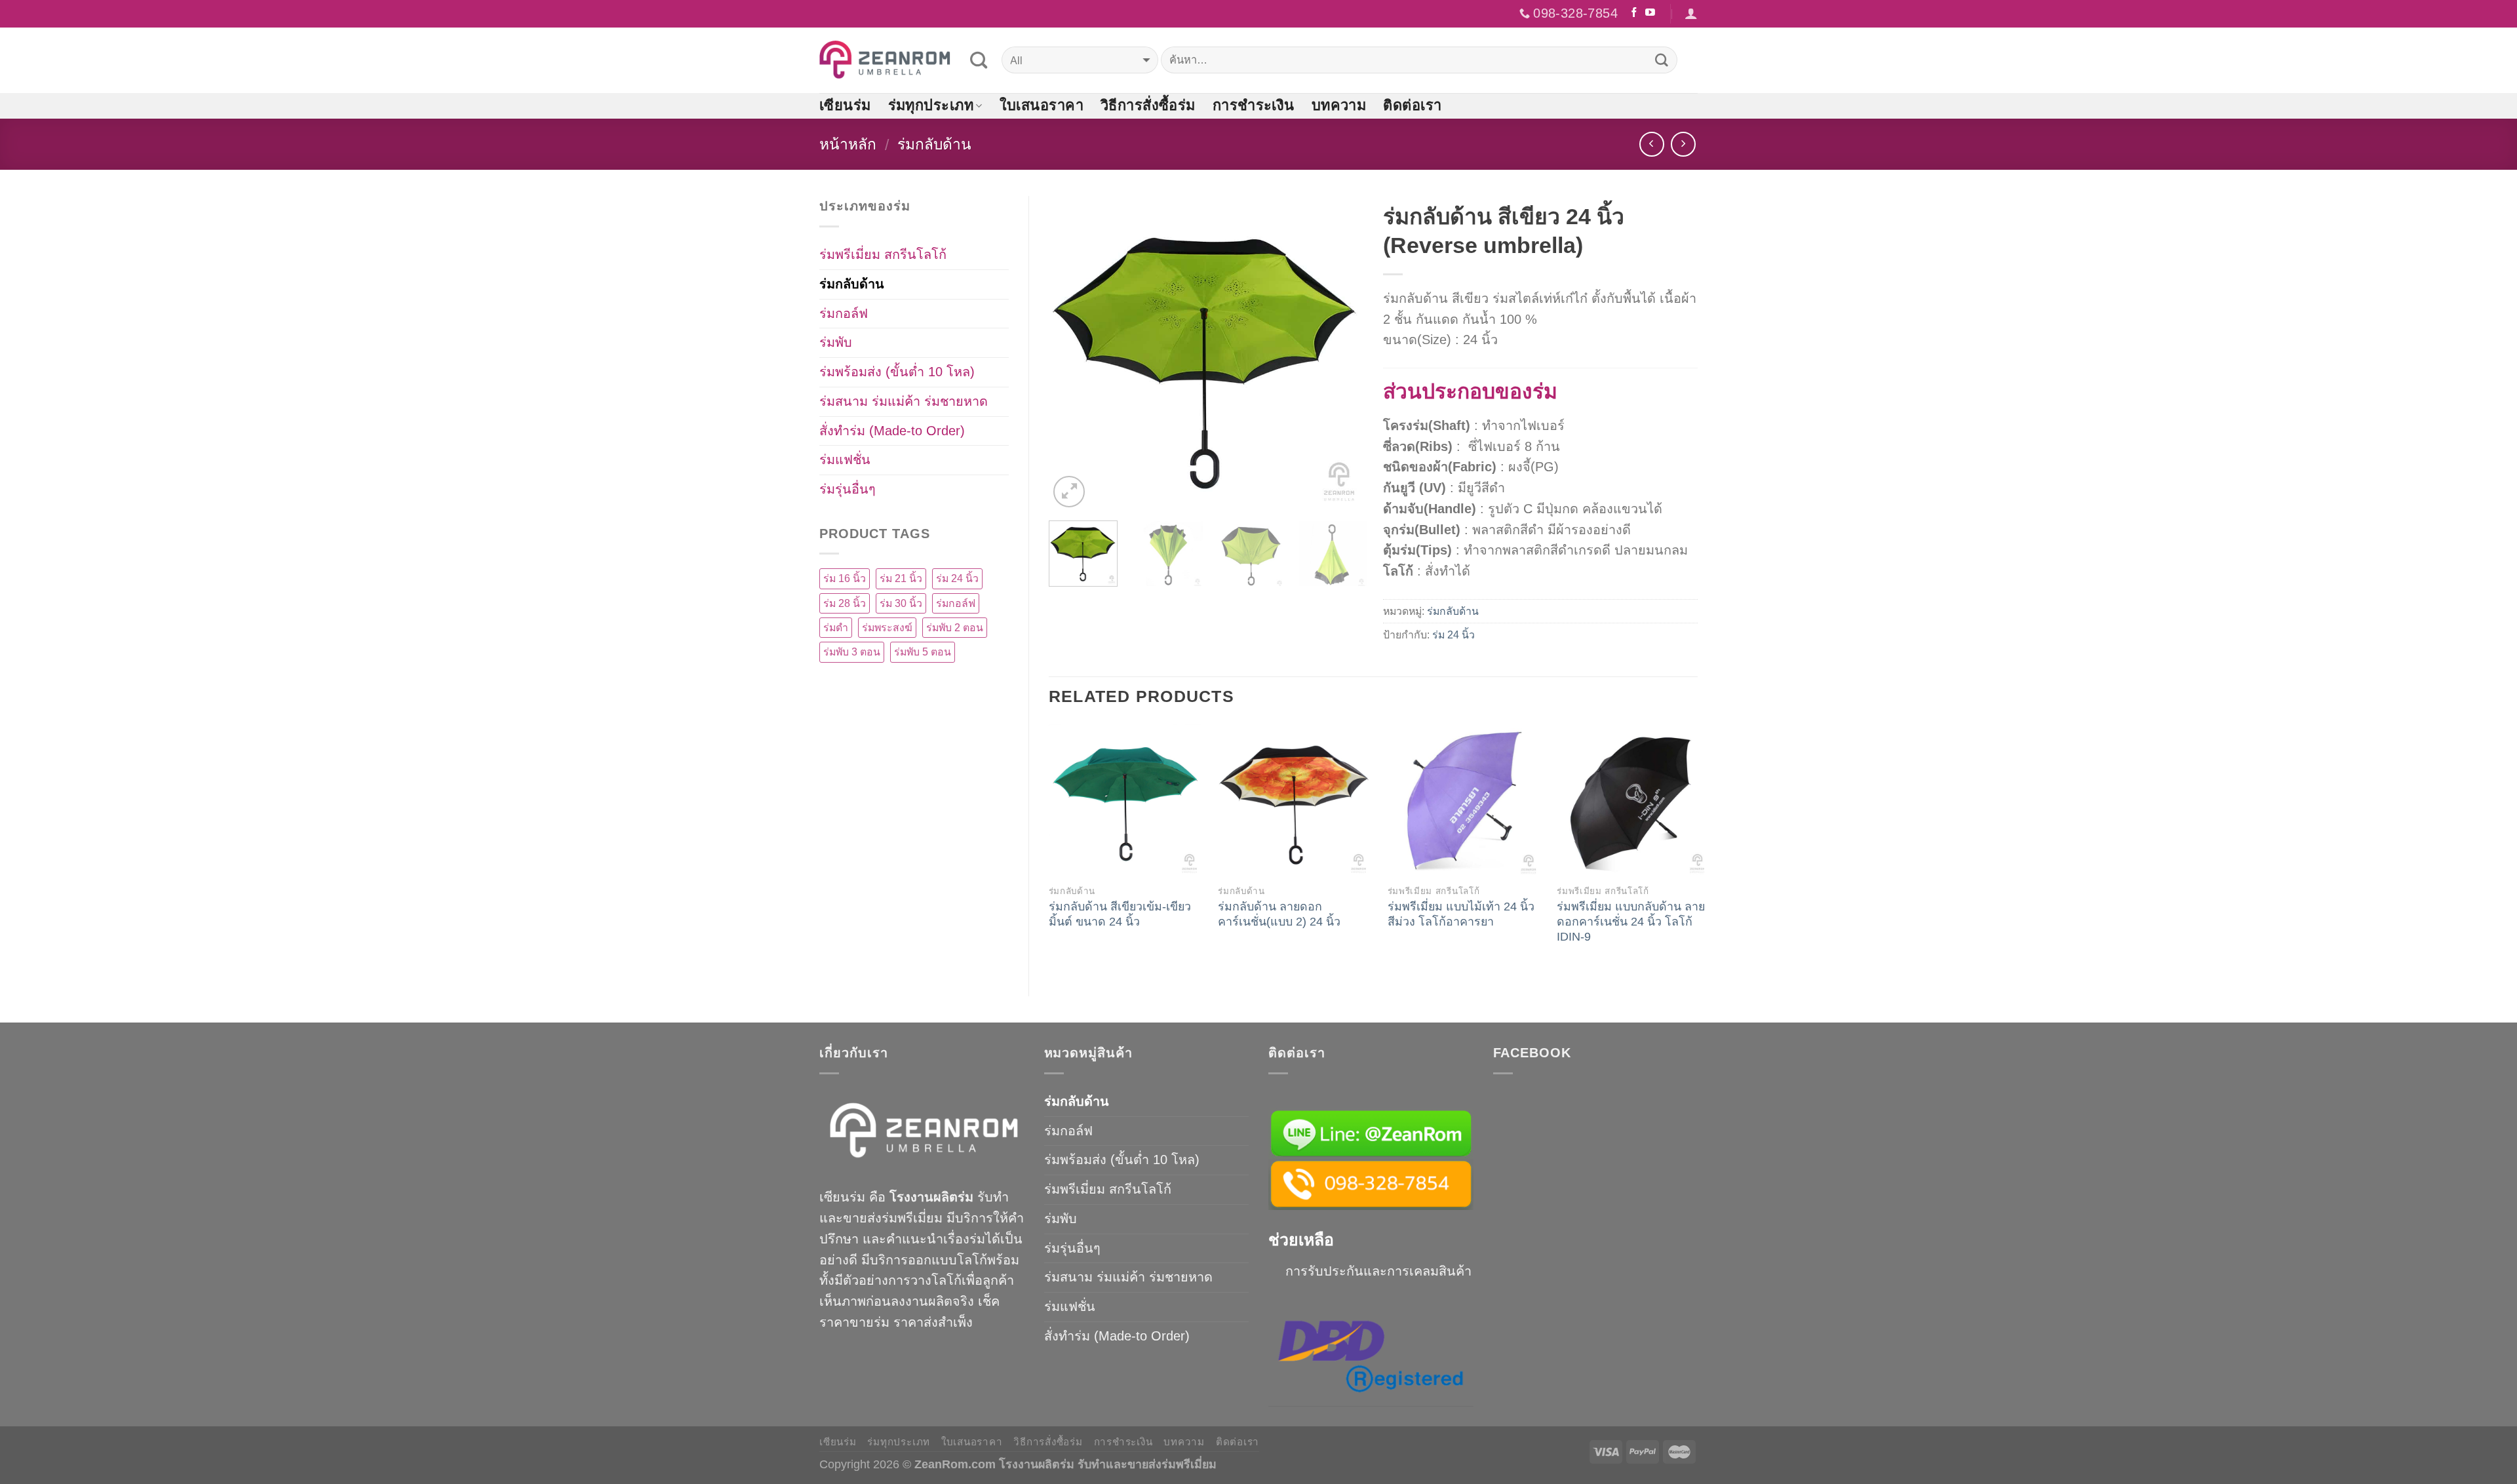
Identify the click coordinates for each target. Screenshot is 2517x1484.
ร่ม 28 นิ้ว (845, 603)
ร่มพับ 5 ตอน (923, 652)
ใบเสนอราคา (1042, 105)
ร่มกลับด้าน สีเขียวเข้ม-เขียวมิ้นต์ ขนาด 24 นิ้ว (1120, 914)
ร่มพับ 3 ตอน (852, 652)
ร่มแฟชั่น (845, 459)
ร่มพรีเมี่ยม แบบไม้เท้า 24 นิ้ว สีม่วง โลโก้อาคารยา (1461, 914)
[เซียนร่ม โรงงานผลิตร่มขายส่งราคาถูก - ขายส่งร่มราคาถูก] (885, 60)
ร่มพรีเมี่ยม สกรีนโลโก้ (883, 254)
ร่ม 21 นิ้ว (901, 578)
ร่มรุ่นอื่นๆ (848, 489)
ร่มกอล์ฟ (844, 313)
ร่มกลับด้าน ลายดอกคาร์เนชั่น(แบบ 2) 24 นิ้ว (1279, 914)
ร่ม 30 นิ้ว (901, 603)
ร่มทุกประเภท (931, 105)
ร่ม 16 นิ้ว (845, 578)
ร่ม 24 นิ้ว (1454, 635)
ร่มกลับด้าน (934, 144)
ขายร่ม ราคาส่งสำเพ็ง (911, 1322)
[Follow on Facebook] (1634, 13)
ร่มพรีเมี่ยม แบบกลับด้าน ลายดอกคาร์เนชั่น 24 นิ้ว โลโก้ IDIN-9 (1631, 922)
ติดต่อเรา (1412, 105)
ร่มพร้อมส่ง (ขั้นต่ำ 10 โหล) (897, 372)
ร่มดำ (836, 628)
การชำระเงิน (1254, 105)
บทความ (1339, 105)
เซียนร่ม (845, 105)
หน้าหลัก (848, 144)
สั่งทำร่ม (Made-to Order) (892, 431)
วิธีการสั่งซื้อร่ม (1148, 105)
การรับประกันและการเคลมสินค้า (1378, 1271)
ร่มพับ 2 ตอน (955, 628)
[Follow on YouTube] (1650, 13)
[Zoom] (1069, 492)
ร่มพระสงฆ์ (887, 628)
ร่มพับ (836, 342)
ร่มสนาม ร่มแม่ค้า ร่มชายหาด (904, 401)
